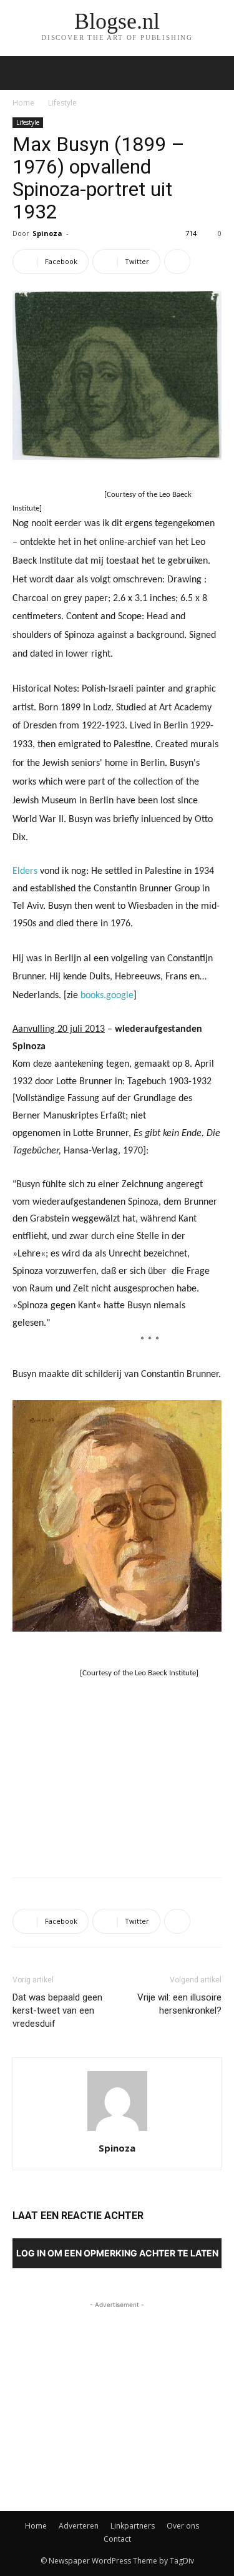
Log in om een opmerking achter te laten (117, 2253)
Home (23, 103)
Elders (25, 871)
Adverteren (79, 2526)
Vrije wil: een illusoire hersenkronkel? (179, 2004)
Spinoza (47, 233)
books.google (107, 996)
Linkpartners (133, 2526)
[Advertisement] (117, 1776)
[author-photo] (117, 2131)
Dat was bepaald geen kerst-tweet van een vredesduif (57, 2010)
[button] (217, 73)
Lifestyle (62, 103)
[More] (177, 262)
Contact (117, 2539)
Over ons (183, 2526)
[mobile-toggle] (21, 73)
